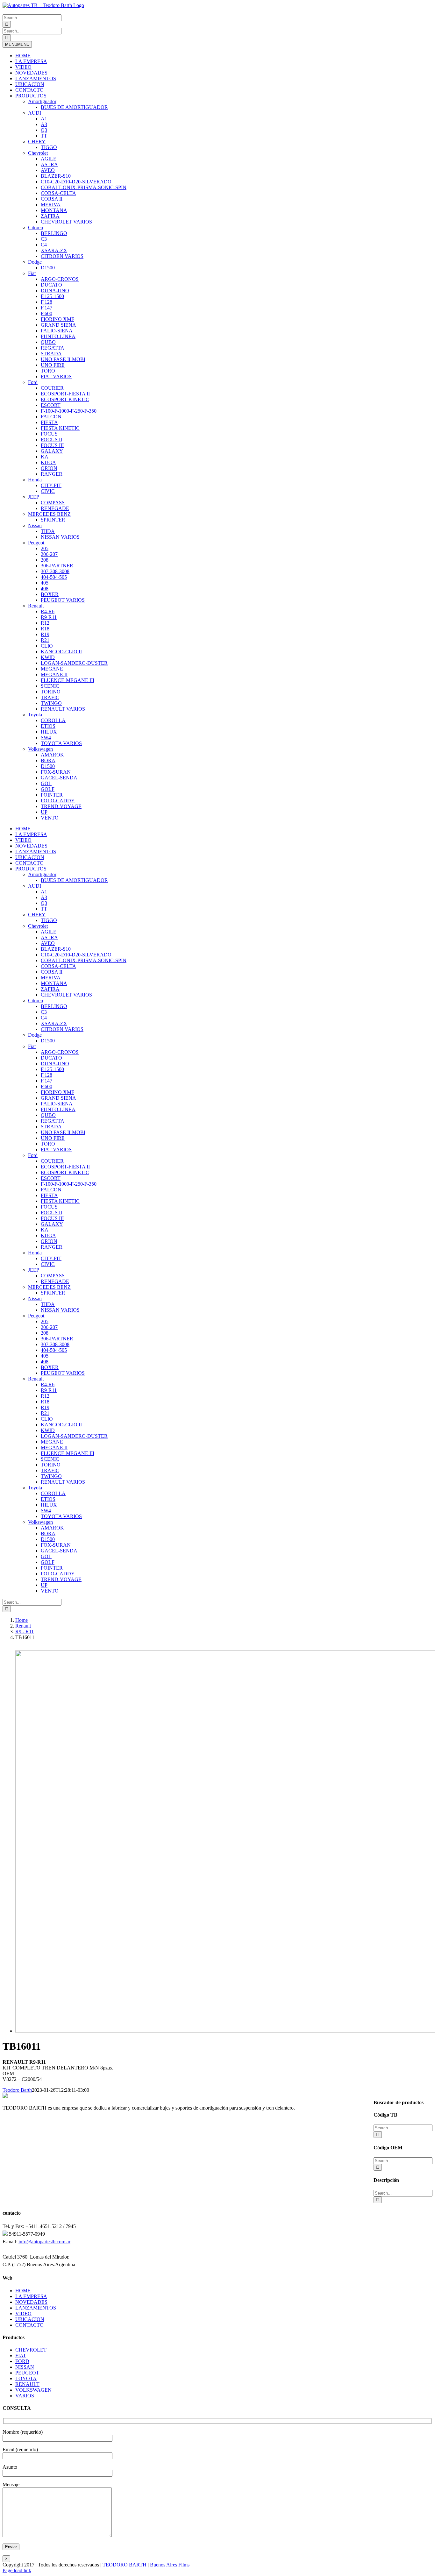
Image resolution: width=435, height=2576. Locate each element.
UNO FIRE (53, 365)
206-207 (49, 554)
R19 (45, 634)
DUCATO (51, 285)
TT (44, 136)
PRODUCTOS (31, 96)
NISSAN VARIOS (60, 537)
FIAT (21, 2356)
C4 (44, 245)
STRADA (51, 354)
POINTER (52, 795)
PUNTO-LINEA (58, 336)
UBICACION (30, 84)
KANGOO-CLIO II (61, 652)
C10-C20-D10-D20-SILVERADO (76, 182)
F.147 (46, 308)
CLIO (47, 646)
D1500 (48, 268)
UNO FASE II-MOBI (63, 359)
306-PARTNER (57, 566)
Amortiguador (42, 101)
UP (44, 812)
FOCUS (49, 434)
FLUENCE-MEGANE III (68, 680)
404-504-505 (54, 577)
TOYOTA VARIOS (61, 743)
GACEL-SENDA (59, 778)
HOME (23, 56)
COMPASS (53, 503)
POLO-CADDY (58, 801)
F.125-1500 (52, 296)
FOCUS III (52, 445)
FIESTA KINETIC (60, 428)
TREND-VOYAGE (61, 806)
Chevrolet (38, 153)
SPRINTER (53, 520)
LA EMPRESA (31, 61)
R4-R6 (48, 611)
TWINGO (51, 703)
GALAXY (52, 451)
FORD (22, 2361)
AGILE (49, 159)
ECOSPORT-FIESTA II (65, 394)
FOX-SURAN (56, 772)
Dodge (35, 262)
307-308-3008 (55, 571)
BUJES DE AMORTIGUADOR (74, 107)
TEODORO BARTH (125, 2565)
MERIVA (51, 205)
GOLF (48, 789)
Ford (33, 382)
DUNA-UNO (55, 291)
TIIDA (48, 531)
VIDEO (23, 67)
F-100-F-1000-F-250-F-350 (69, 411)
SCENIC (50, 686)
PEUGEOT (27, 2373)
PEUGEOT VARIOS (63, 600)
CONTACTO (29, 90)
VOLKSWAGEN (33, 2390)
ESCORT (51, 405)
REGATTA (53, 348)
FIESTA (49, 422)
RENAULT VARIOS (63, 709)
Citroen (36, 227)
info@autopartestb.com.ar (44, 2242)
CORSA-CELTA (58, 193)
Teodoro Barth (17, 2090)
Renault (36, 606)
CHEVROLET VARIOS (66, 222)
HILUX (49, 732)
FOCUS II (51, 440)
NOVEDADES (31, 73)
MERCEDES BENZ (49, 514)
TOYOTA (26, 2378)
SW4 (46, 738)
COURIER (52, 388)
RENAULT (27, 2384)
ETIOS (48, 726)
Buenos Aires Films (170, 2565)
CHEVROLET (31, 2350)
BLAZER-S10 (56, 176)
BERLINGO (54, 233)
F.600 (46, 313)
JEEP (34, 497)
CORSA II (52, 199)
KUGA (48, 462)
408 (45, 589)
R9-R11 (49, 617)
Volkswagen (40, 749)
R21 (45, 640)
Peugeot (36, 543)
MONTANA (54, 210)
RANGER (52, 474)
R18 (45, 629)
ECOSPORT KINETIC (65, 399)
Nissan (35, 525)
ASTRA (49, 164)
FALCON (51, 417)
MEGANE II (54, 674)
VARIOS (25, 2396)
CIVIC (48, 491)
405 (45, 583)
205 (45, 548)
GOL (46, 783)
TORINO (51, 692)
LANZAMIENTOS (36, 78)
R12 (45, 623)
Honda (35, 480)
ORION (49, 468)
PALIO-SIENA (57, 331)
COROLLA (53, 720)
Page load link (17, 2570)
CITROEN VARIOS (62, 256)
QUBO (48, 342)
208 (45, 560)
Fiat (32, 273)
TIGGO (49, 147)
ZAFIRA (50, 216)
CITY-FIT (51, 485)
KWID (48, 657)
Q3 (44, 130)
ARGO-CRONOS (60, 279)
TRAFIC (50, 697)
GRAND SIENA (58, 325)
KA (45, 457)
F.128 (46, 302)
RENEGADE (55, 508)
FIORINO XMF (57, 319)
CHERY (37, 142)
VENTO (50, 818)
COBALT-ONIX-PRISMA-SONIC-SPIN (84, 187)
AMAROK (52, 755)
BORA (48, 760)
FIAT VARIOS (56, 376)
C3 (44, 239)
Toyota (35, 715)
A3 (44, 124)
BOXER (50, 594)
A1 (44, 119)
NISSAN (25, 2367)
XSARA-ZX (54, 250)
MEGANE (52, 669)
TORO (48, 371)
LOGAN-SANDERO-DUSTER (74, 663)
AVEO (48, 170)
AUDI (35, 113)
